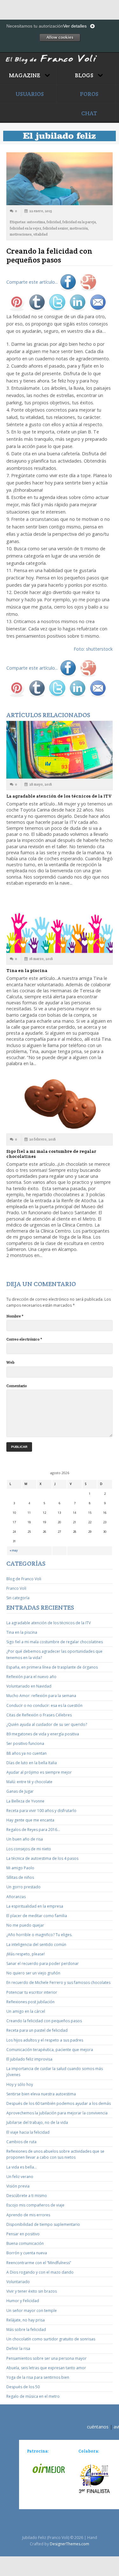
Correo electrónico (24, 1339)
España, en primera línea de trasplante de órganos (52, 1667)
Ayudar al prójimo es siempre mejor (39, 1772)
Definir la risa (18, 2349)
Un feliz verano (20, 2177)
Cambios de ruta (21, 2142)
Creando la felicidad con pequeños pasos (44, 2021)
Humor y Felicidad (23, 2301)
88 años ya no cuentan (26, 1753)
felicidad (54, 222)
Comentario (17, 1386)
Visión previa (18, 2186)
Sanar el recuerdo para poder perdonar (43, 1964)
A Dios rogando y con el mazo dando (40, 2272)
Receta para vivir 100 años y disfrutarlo (41, 1811)
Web (10, 1362)
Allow (60, 37)
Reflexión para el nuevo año (31, 1677)
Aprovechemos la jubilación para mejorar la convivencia (57, 2113)
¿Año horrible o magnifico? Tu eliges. (39, 1935)
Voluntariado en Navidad (29, 1686)
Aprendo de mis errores (28, 2215)
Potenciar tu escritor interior (32, 1992)
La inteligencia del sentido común (36, 1945)
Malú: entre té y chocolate (29, 1782)
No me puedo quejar (25, 1925)
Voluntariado (18, 2282)
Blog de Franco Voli (24, 1579)
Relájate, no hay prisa (26, 2320)
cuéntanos (98, 2427)
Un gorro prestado (23, 1887)
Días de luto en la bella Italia (32, 1763)
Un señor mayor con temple (32, 2311)
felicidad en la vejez (26, 228)
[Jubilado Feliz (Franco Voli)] (60, 54)
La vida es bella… (22, 2167)
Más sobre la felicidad (26, 2330)
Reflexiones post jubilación (30, 2002)
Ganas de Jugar (20, 1791)
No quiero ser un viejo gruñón (33, 1973)
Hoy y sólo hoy (20, 2084)
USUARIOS (30, 94)
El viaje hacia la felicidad (28, 2132)
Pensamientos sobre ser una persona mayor (46, 2358)
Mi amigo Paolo (20, 1868)
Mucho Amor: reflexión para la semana (41, 1696)
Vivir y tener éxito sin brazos (32, 2291)
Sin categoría (18, 1598)
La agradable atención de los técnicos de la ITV (59, 796)
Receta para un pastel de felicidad (37, 2030)
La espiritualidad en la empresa (35, 1906)
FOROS (89, 94)
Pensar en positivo (23, 2234)
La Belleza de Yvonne (25, 1801)
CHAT (89, 113)
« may (14, 1550)
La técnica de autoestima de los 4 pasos (42, 1858)
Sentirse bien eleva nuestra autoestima (41, 2094)
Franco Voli (16, 1588)
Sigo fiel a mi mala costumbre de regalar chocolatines (51, 1154)
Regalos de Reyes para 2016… (33, 1830)
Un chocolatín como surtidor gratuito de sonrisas (51, 2339)
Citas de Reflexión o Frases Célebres (39, 1715)
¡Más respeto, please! (26, 1954)
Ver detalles (75, 26)
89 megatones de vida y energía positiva (43, 1734)
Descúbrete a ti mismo (27, 2196)
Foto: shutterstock (93, 649)
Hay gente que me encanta (30, 1820)
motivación (79, 228)
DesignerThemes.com (69, 2544)
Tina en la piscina (27, 970)
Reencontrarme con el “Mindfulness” (39, 2263)
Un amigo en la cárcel (26, 2011)
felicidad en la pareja (79, 222)
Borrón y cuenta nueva (27, 2253)
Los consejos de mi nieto (29, 1849)
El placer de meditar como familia (37, 1916)
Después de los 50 (23, 2387)
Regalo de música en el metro (33, 2396)
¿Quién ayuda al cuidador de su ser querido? (47, 1724)
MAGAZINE (25, 75)
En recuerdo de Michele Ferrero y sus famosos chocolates (58, 1983)
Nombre (15, 1316)
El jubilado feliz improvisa (29, 2059)
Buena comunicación (25, 2243)
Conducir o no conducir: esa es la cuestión (44, 1705)
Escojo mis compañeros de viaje (35, 2205)
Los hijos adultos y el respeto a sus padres (45, 2040)
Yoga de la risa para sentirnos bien (38, 2377)
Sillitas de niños (20, 1877)
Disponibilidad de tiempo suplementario (43, 2224)
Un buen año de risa (25, 1839)
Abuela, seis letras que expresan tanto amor (46, 2368)
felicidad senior (56, 228)
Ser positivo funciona (25, 1743)
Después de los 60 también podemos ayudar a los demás (59, 2103)
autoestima (36, 222)
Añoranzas (16, 1897)
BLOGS (85, 75)
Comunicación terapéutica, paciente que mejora (50, 2050)
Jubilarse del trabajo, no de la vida (37, 2122)
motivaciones (21, 234)
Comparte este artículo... (32, 282)
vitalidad (40, 234)
